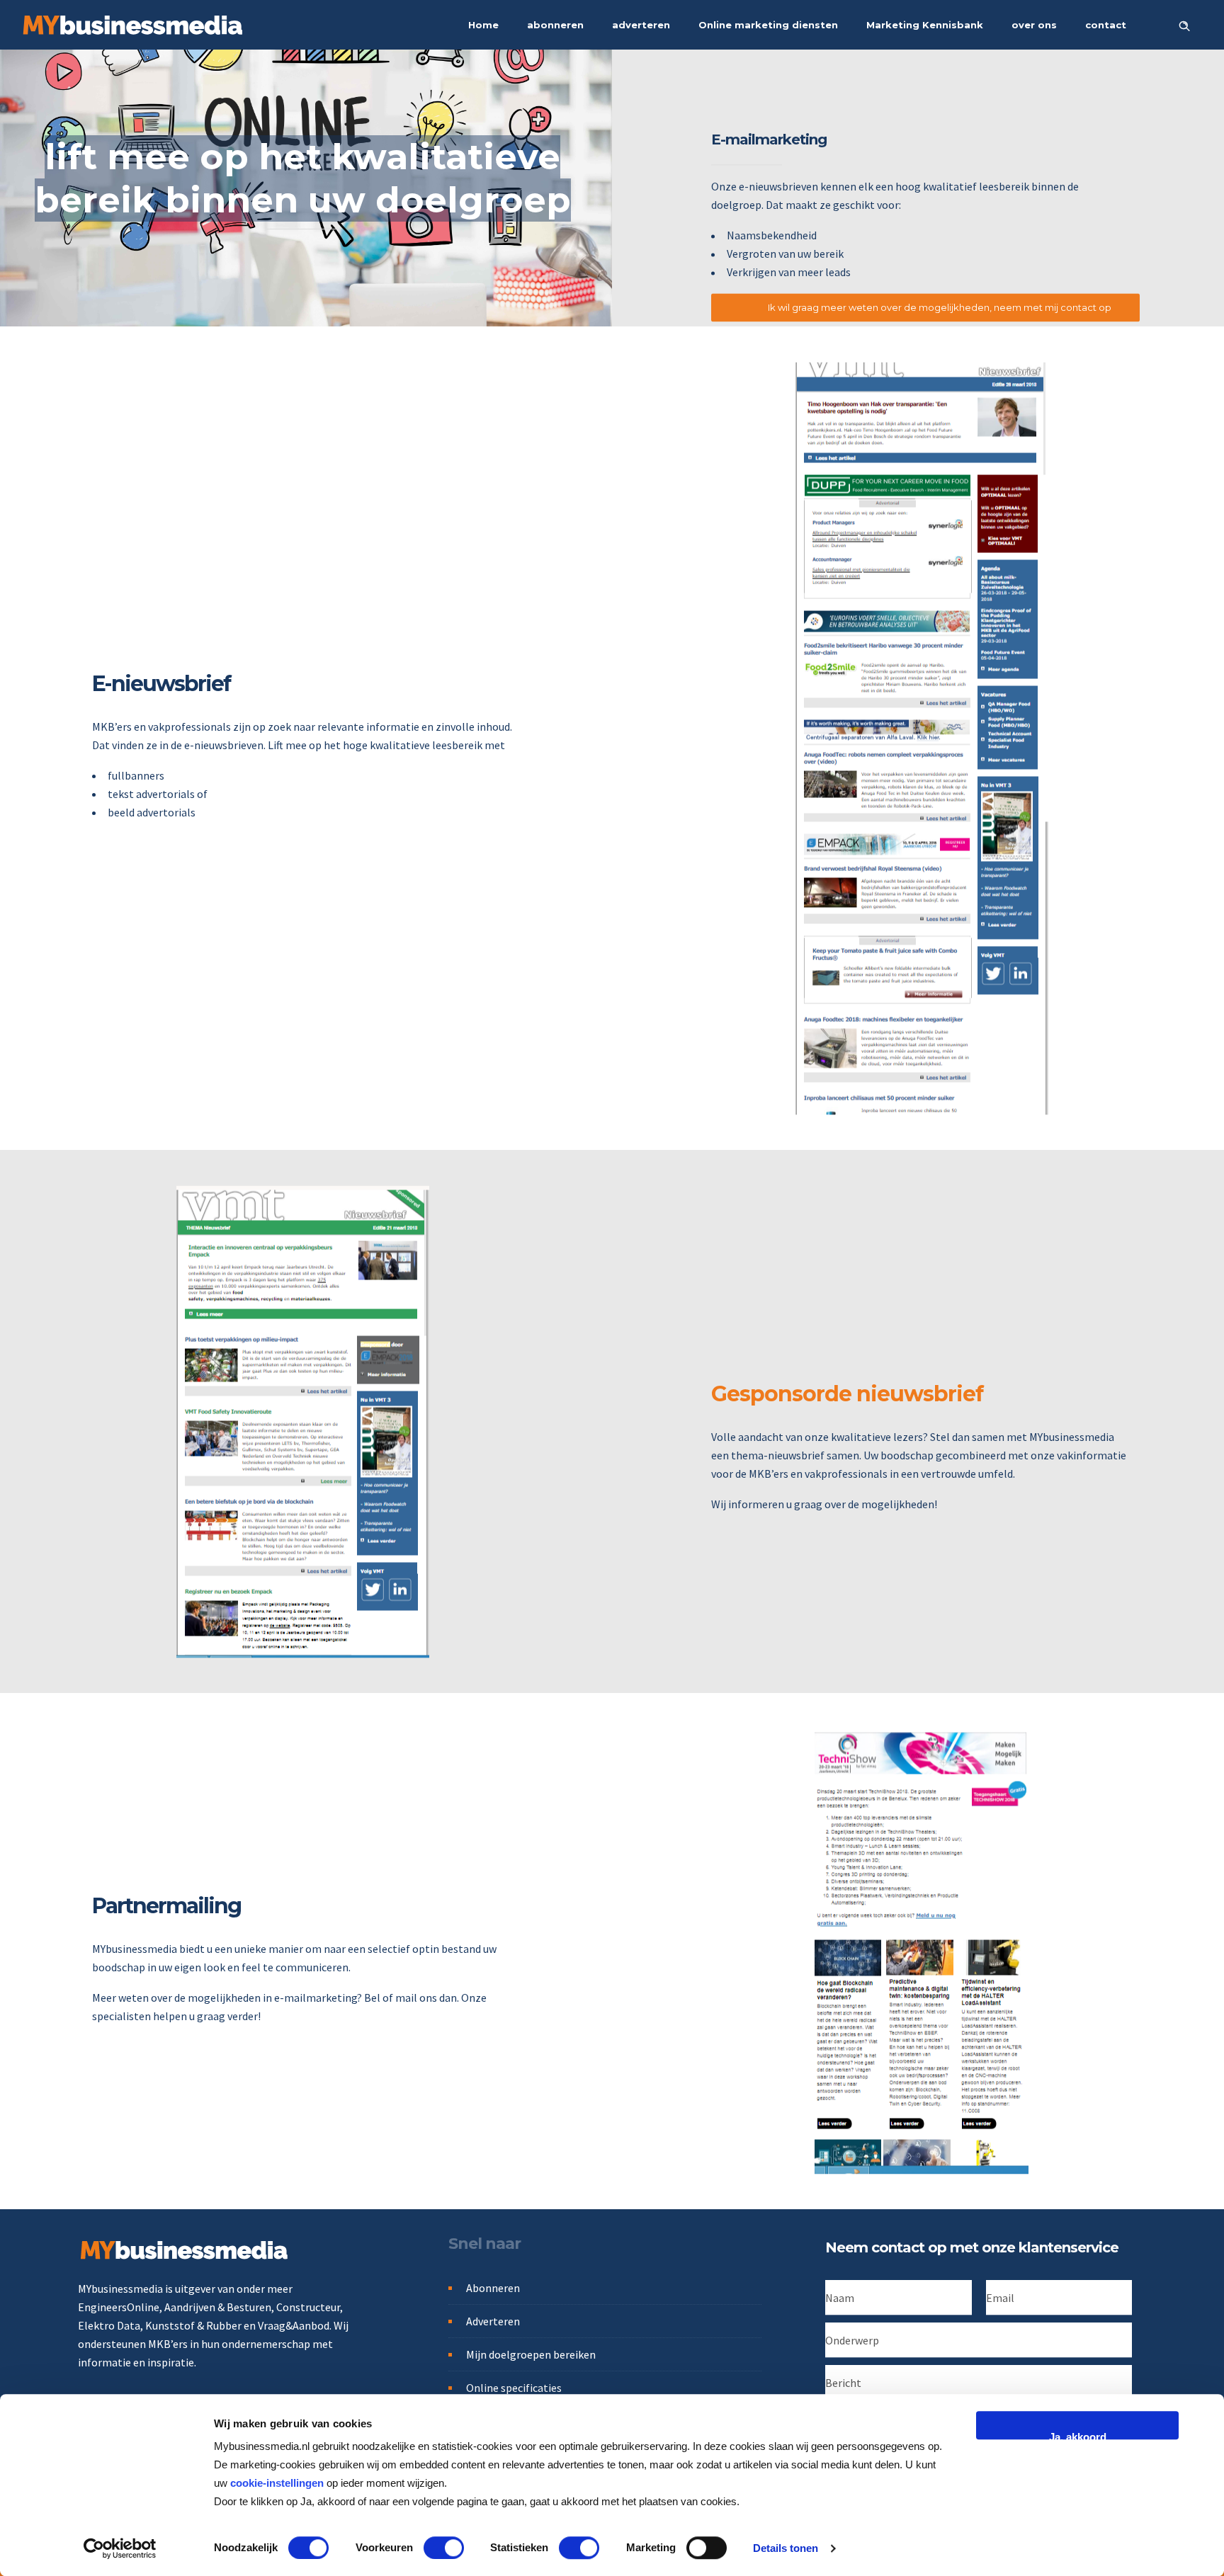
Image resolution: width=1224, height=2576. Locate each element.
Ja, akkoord (1078, 2435)
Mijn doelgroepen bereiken (531, 2354)
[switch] (444, 2548)
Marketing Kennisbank (925, 25)
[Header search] (1184, 24)
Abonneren (493, 2288)
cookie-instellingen (277, 2483)
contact (1106, 25)
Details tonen (786, 2548)
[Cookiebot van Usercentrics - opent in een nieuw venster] (120, 2548)
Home (483, 25)
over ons (1034, 25)
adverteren (641, 25)
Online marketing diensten (768, 25)
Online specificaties (514, 2388)
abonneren (555, 25)
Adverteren (493, 2321)
